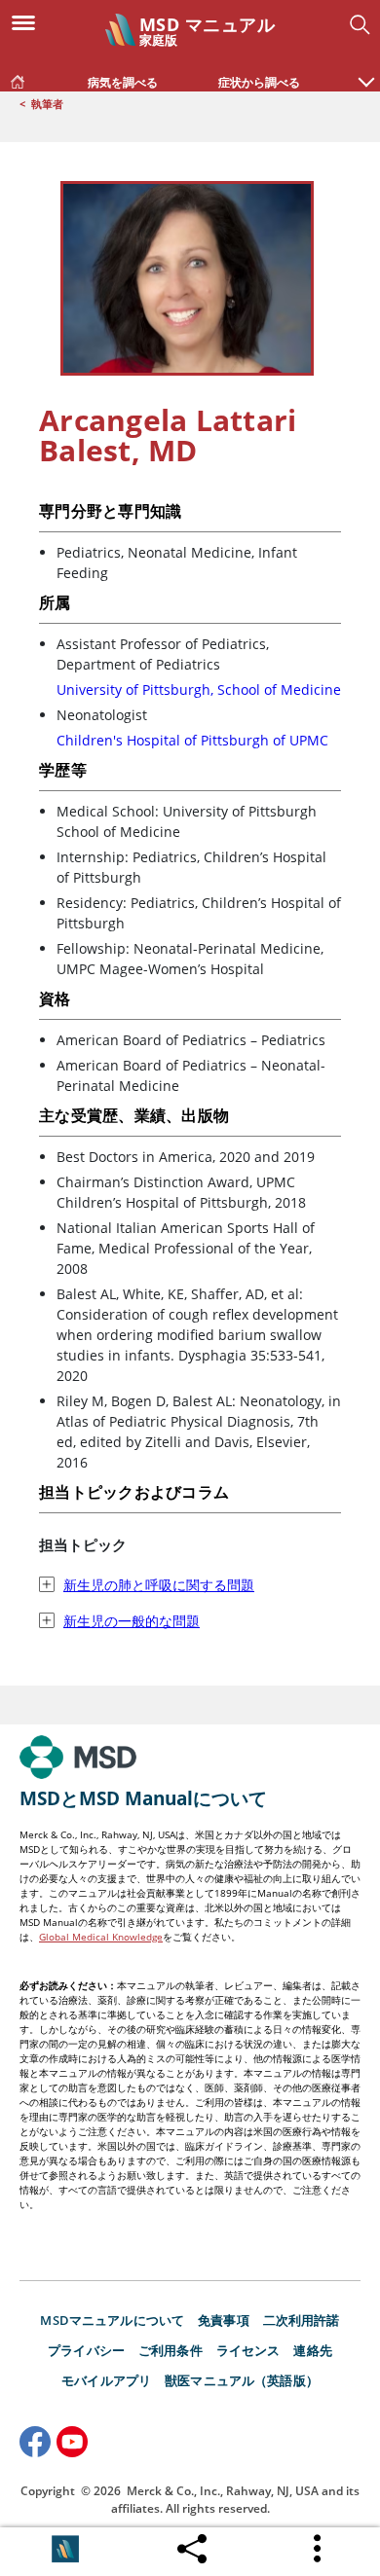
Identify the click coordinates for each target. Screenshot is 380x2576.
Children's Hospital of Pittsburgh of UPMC (192, 740)
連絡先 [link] (312, 2350)
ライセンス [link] (248, 2350)
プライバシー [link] (86, 2350)
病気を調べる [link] (123, 82)
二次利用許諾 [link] (302, 2320)
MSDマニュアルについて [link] (112, 2320)
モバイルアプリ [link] (106, 2380)
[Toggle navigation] (29, 21)
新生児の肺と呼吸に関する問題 (159, 1585)
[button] (366, 72)
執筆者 (47, 104)
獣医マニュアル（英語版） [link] (242, 2380)
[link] (18, 78)
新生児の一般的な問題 (132, 1621)
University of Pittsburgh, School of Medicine (199, 689)
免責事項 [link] (224, 2320)
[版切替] (65, 2549)
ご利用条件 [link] (171, 2350)
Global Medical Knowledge (101, 1937)
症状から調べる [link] (259, 82)
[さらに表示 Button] (319, 2549)
